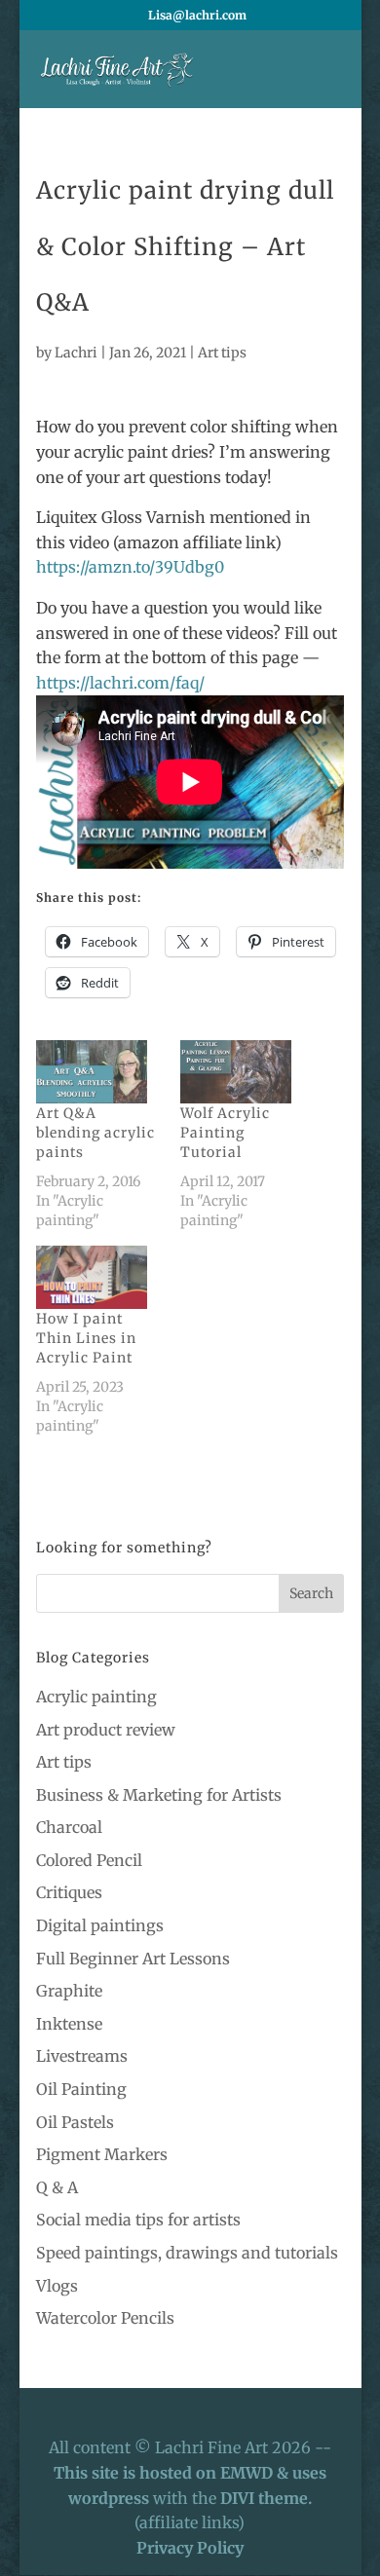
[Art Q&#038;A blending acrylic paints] (98, 1072)
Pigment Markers (102, 2154)
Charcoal (69, 1827)
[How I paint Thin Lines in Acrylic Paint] (98, 1277)
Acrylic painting (96, 1697)
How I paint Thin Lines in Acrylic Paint (86, 1338)
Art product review (106, 1730)
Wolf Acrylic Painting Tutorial (225, 1133)
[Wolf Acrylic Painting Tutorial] (243, 1072)
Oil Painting (81, 2089)
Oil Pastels (75, 2122)
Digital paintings (100, 1925)
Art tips (222, 353)
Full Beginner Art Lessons (133, 1959)
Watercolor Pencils (105, 2318)
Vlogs (57, 2286)
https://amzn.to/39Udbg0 (130, 567)
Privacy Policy (190, 2548)
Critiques (69, 1892)
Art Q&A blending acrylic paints (95, 1133)
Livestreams (82, 2056)
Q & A (57, 2187)
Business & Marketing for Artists (159, 1795)
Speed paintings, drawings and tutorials (187, 2253)
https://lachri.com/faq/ (120, 683)
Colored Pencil (89, 1860)
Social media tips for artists (138, 2220)
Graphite (69, 1991)
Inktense (69, 2024)
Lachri (76, 353)
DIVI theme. (266, 2498)
